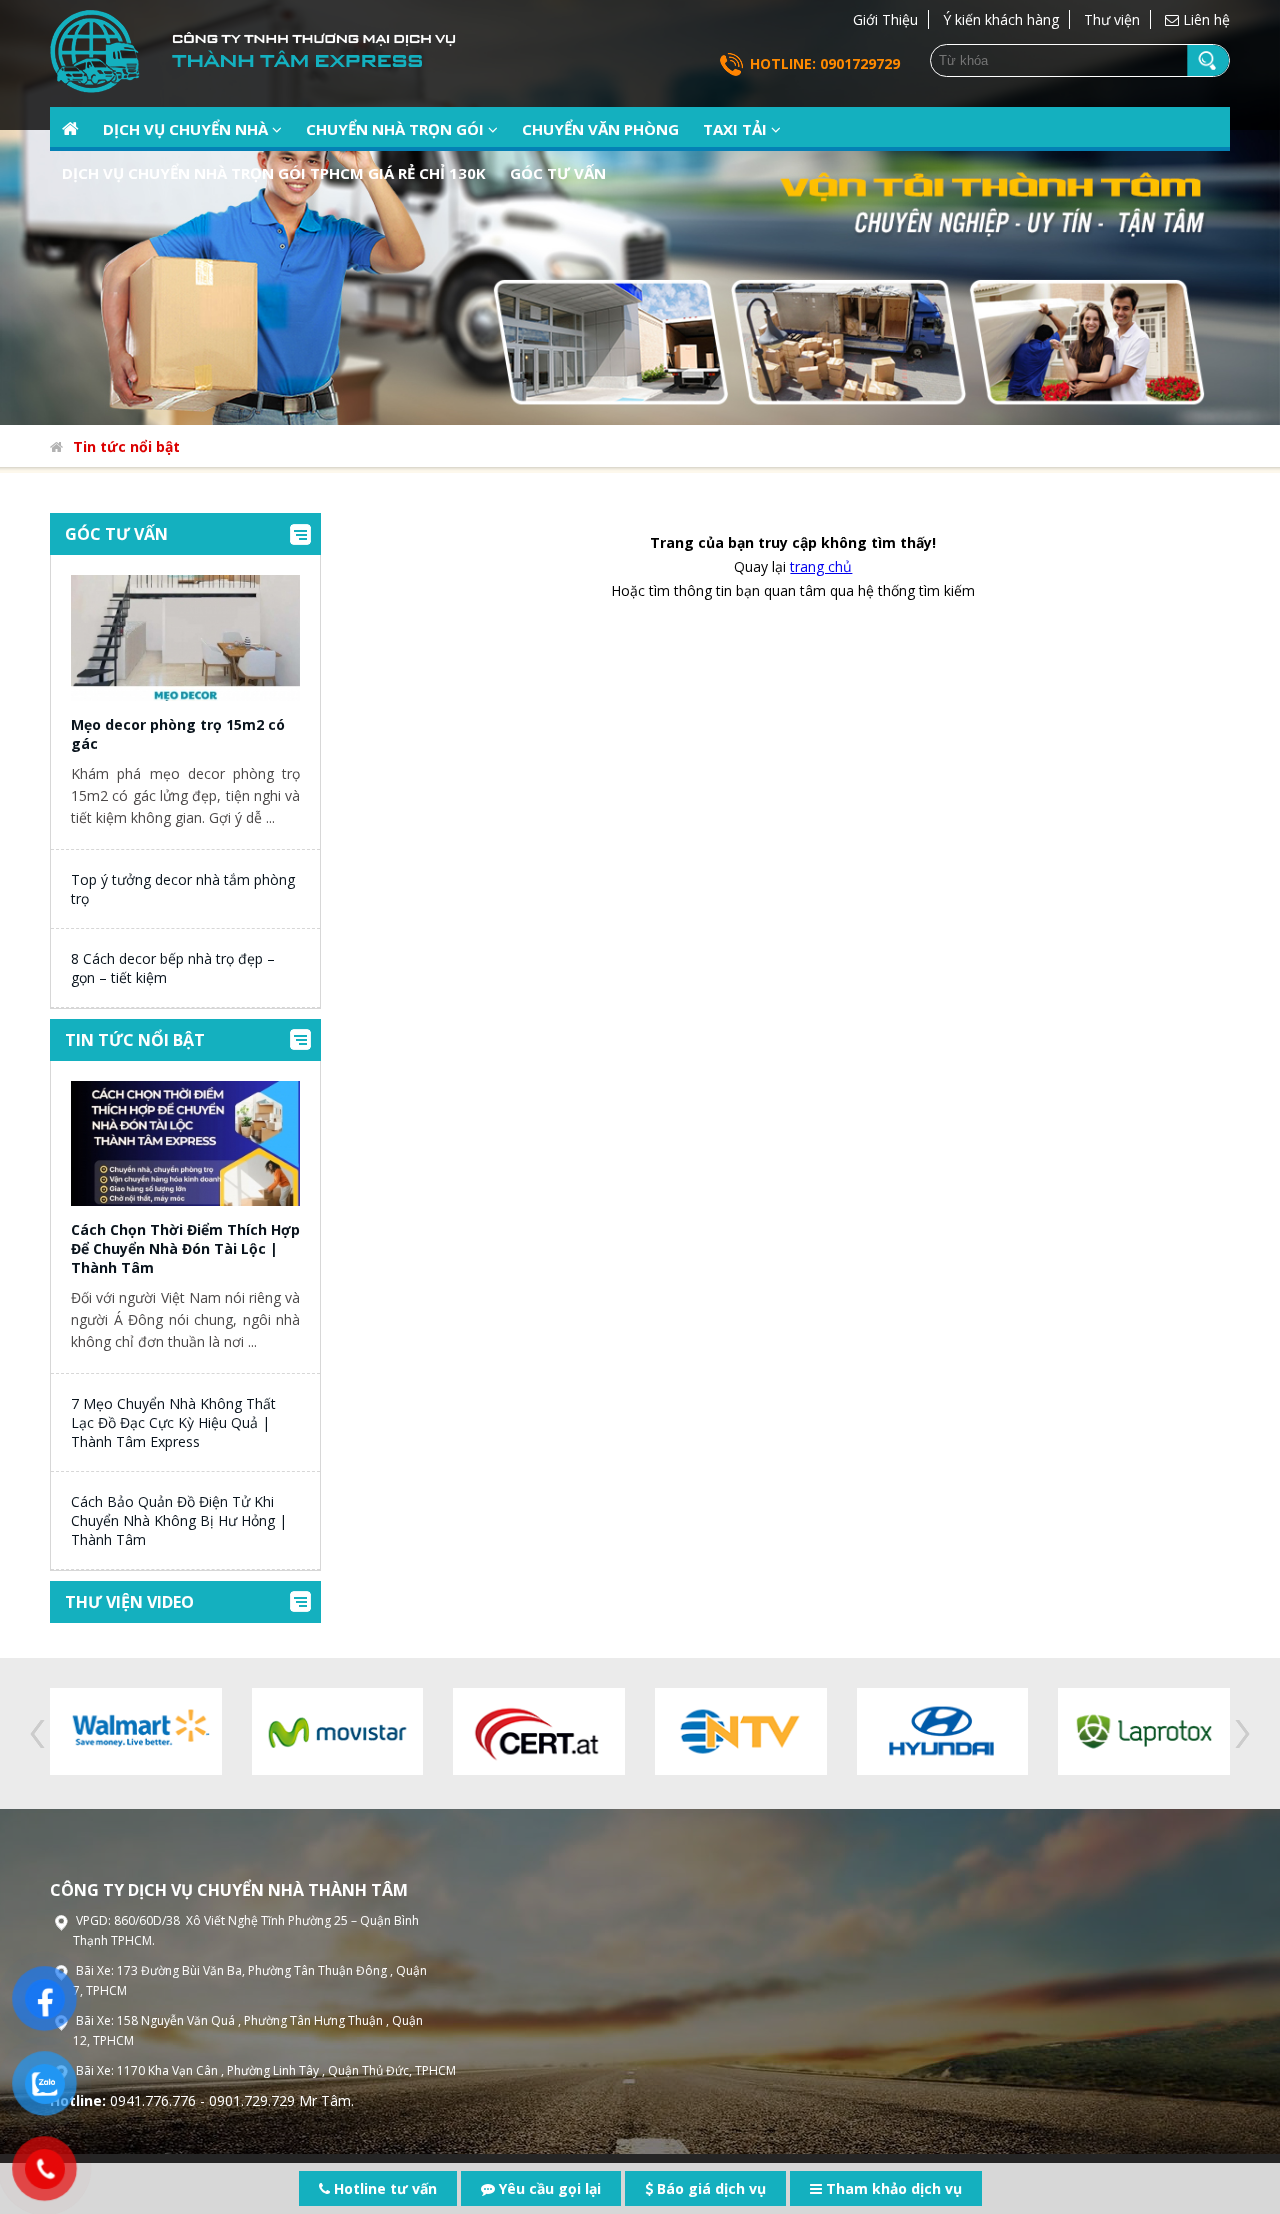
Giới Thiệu (885, 19)
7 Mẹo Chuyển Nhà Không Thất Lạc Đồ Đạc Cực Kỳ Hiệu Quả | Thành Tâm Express (173, 1422)
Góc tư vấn (558, 173)
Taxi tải (737, 129)
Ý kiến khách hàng (1001, 19)
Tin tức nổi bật (126, 446)
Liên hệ (1204, 19)
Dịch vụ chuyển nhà (187, 129)
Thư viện (1112, 19)
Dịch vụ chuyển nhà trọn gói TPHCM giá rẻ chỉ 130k (274, 173)
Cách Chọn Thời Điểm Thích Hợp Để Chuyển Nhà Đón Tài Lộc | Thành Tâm (185, 1248)
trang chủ (821, 566)
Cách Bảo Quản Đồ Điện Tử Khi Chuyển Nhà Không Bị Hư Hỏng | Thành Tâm (179, 1520)
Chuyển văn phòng (600, 129)
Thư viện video (129, 1602)
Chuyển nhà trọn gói (397, 129)
